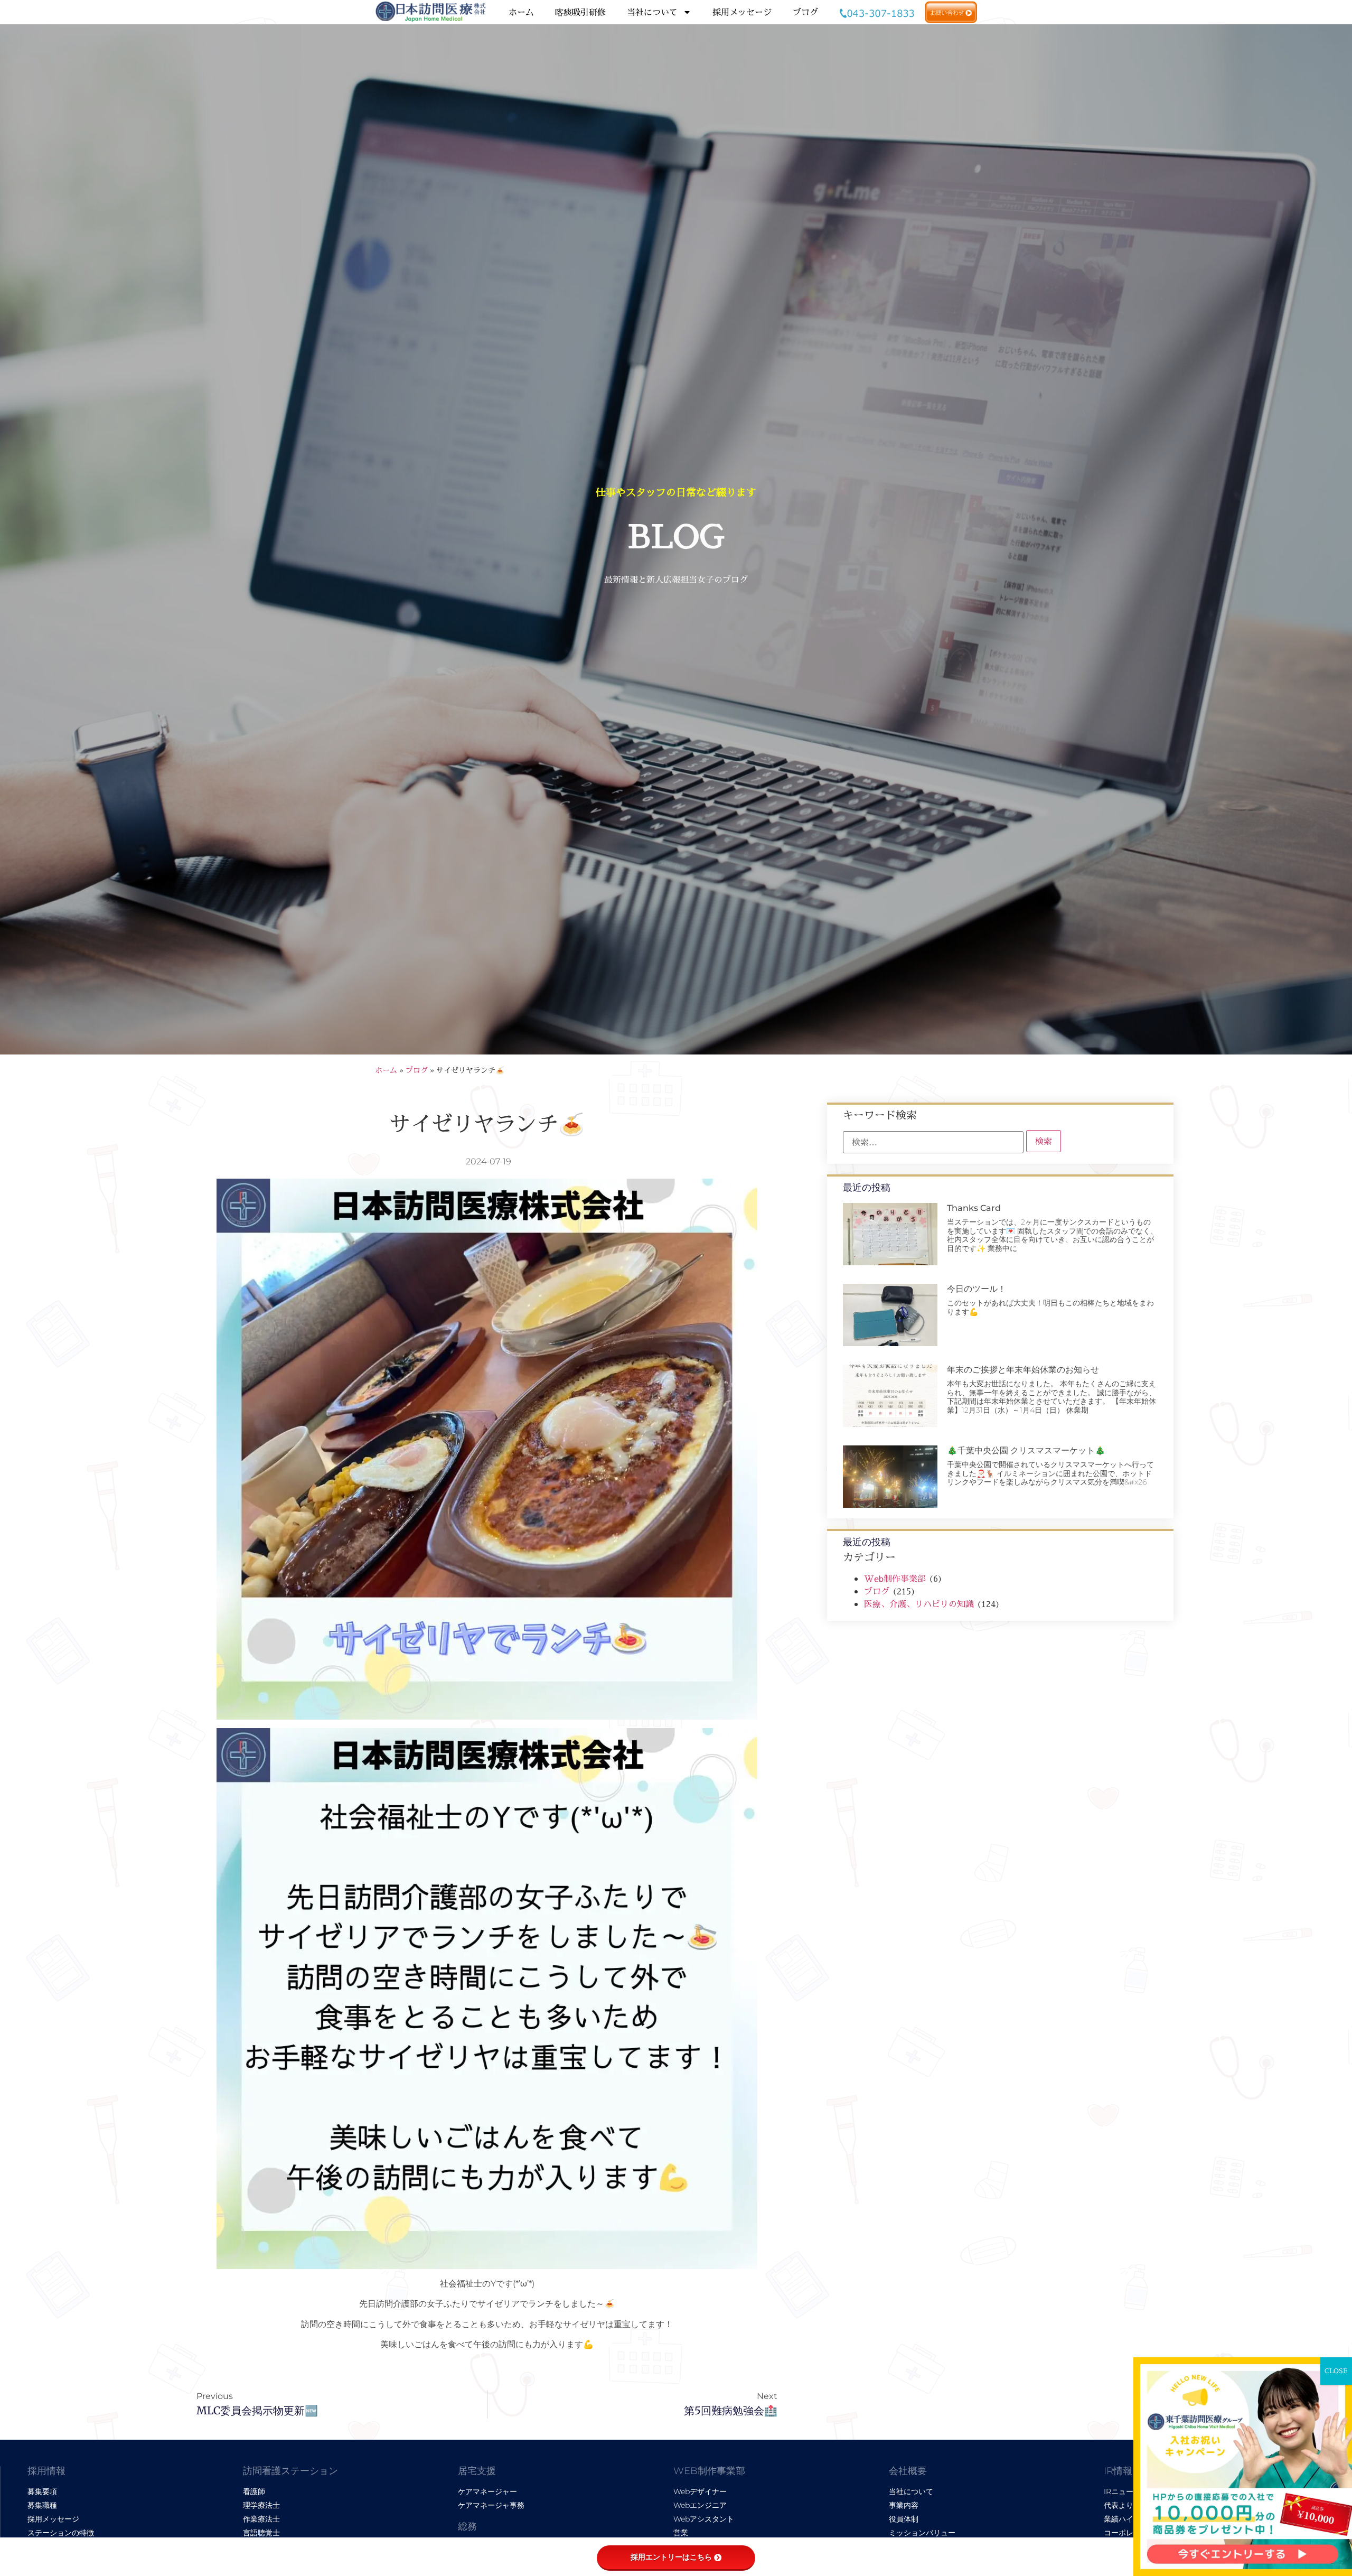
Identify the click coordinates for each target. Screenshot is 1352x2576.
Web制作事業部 (895, 1579)
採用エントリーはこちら (671, 2557)
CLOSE (1336, 2371)
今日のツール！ (977, 1289)
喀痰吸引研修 (580, 12)
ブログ (805, 12)
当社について (652, 12)
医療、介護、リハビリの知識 (919, 1604)
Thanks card (974, 1208)
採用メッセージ (742, 12)
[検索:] (933, 1142)
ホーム (521, 12)
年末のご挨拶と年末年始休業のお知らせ (1023, 1370)
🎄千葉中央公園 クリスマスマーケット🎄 (1026, 1450)
